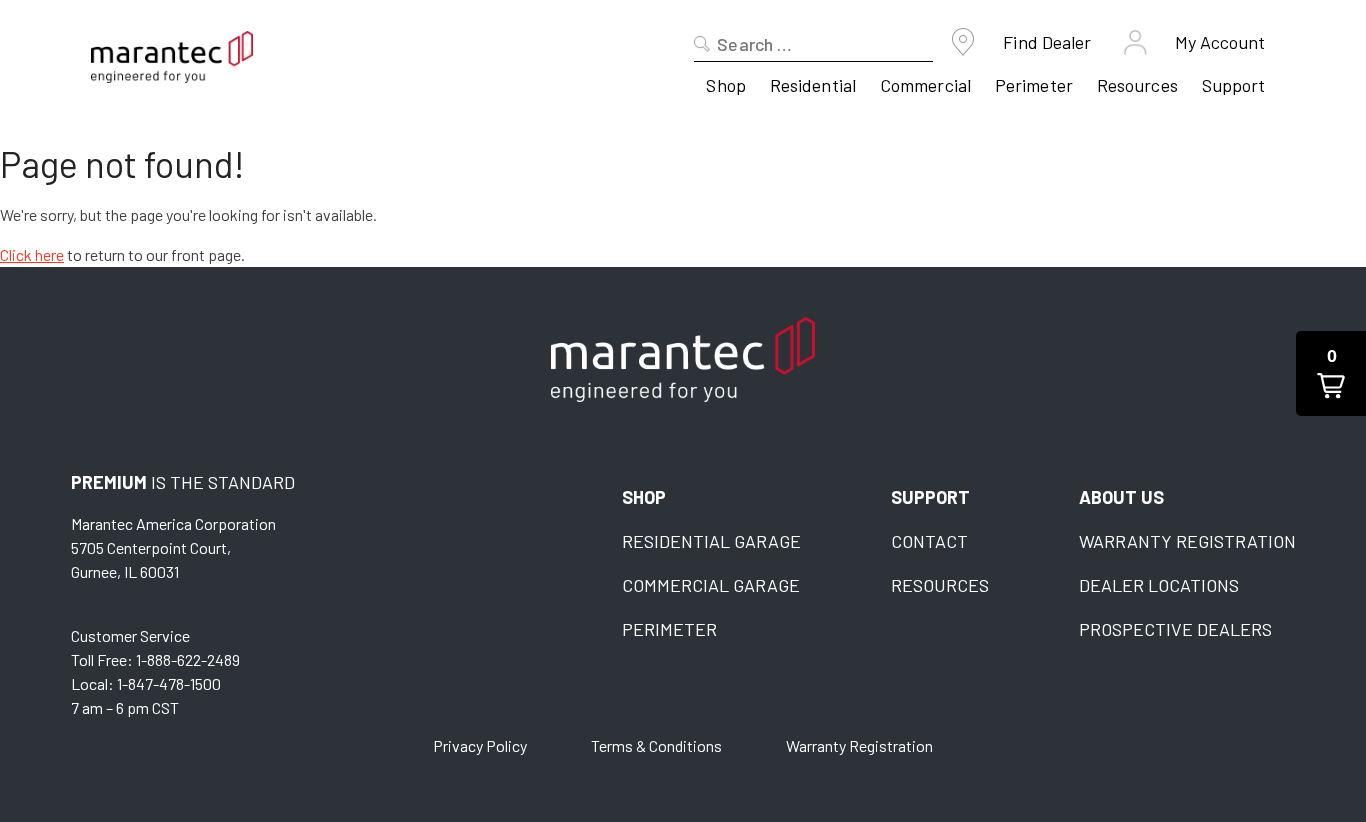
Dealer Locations (1159, 585)
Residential (813, 85)
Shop (725, 85)
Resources (1137, 85)
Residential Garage (711, 541)
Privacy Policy (480, 745)
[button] (1331, 373)
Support (1234, 85)
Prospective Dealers (1175, 629)
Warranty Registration (1187, 541)
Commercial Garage (711, 585)
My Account (1220, 42)
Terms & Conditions (656, 745)
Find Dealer (1047, 42)
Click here (32, 254)
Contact (929, 541)
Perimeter (1034, 85)
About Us (1121, 497)
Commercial (925, 85)
